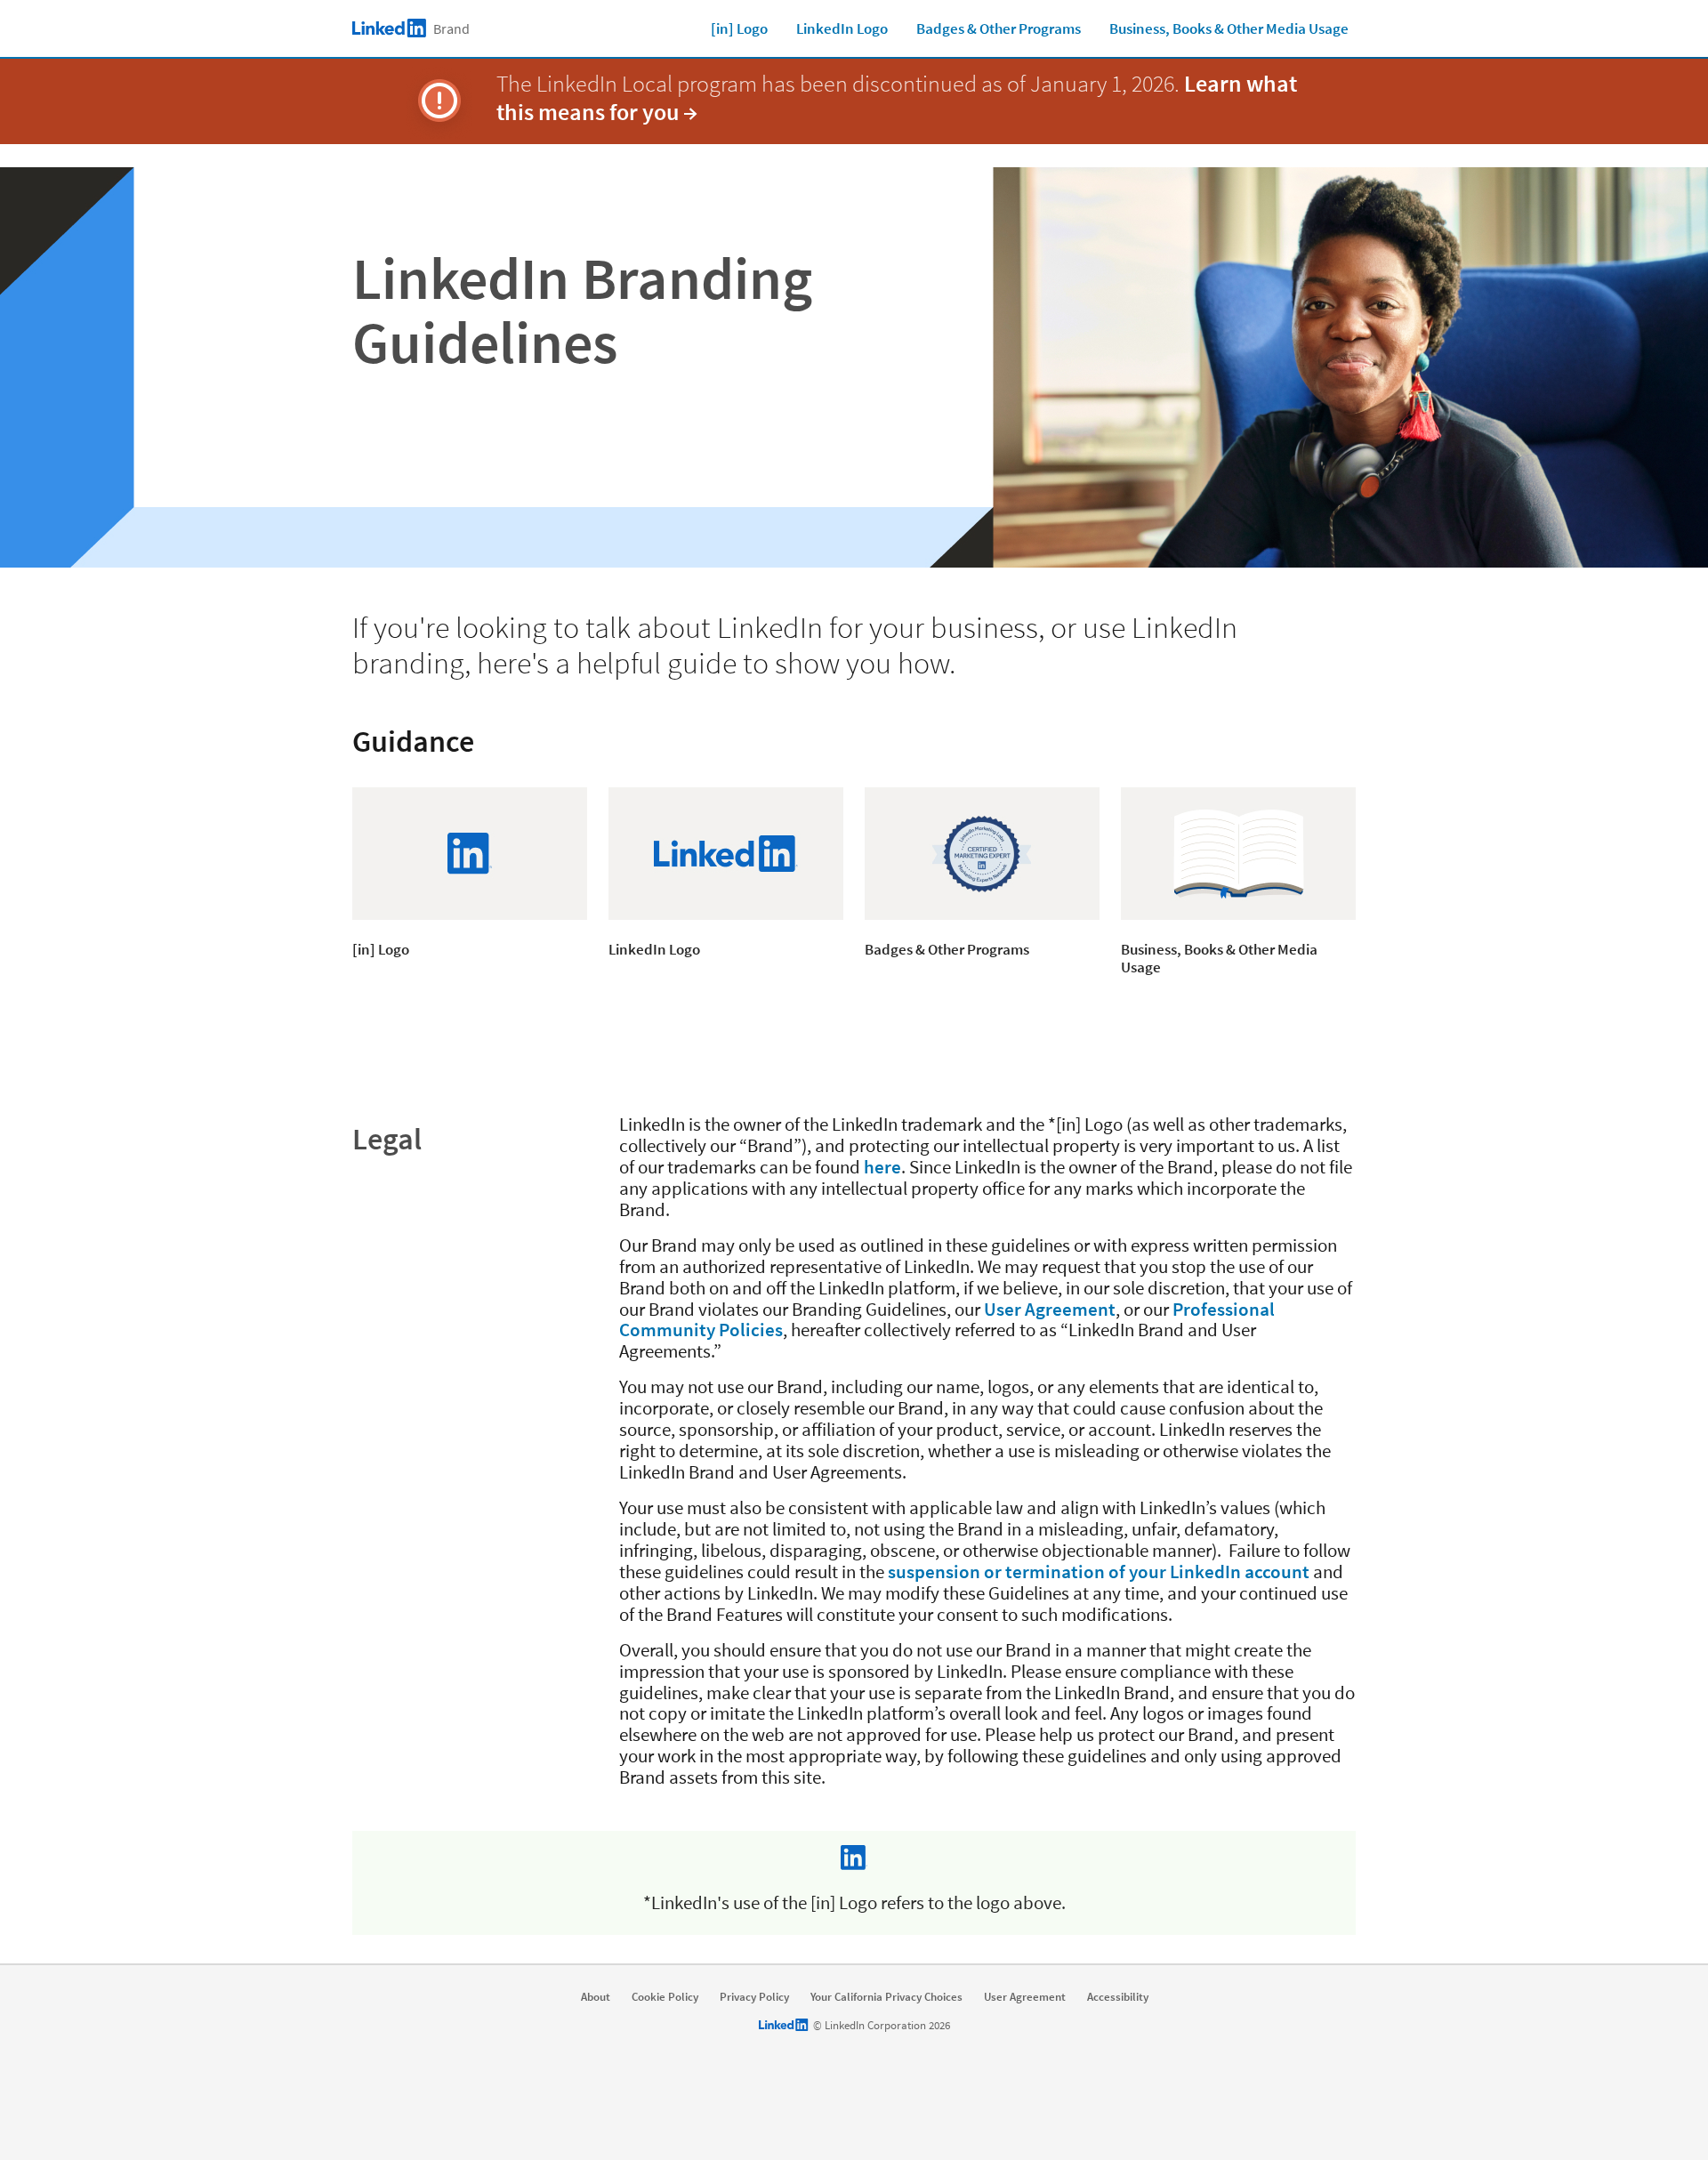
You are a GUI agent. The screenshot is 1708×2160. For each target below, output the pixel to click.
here (882, 1167)
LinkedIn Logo (842, 28)
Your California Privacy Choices (886, 1997)
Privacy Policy (754, 1997)
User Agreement (1050, 1309)
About (596, 1997)
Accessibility (1118, 1997)
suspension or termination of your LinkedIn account (1099, 1572)
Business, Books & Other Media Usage (1229, 28)
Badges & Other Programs (999, 28)
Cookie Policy (665, 1997)
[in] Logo (739, 28)
